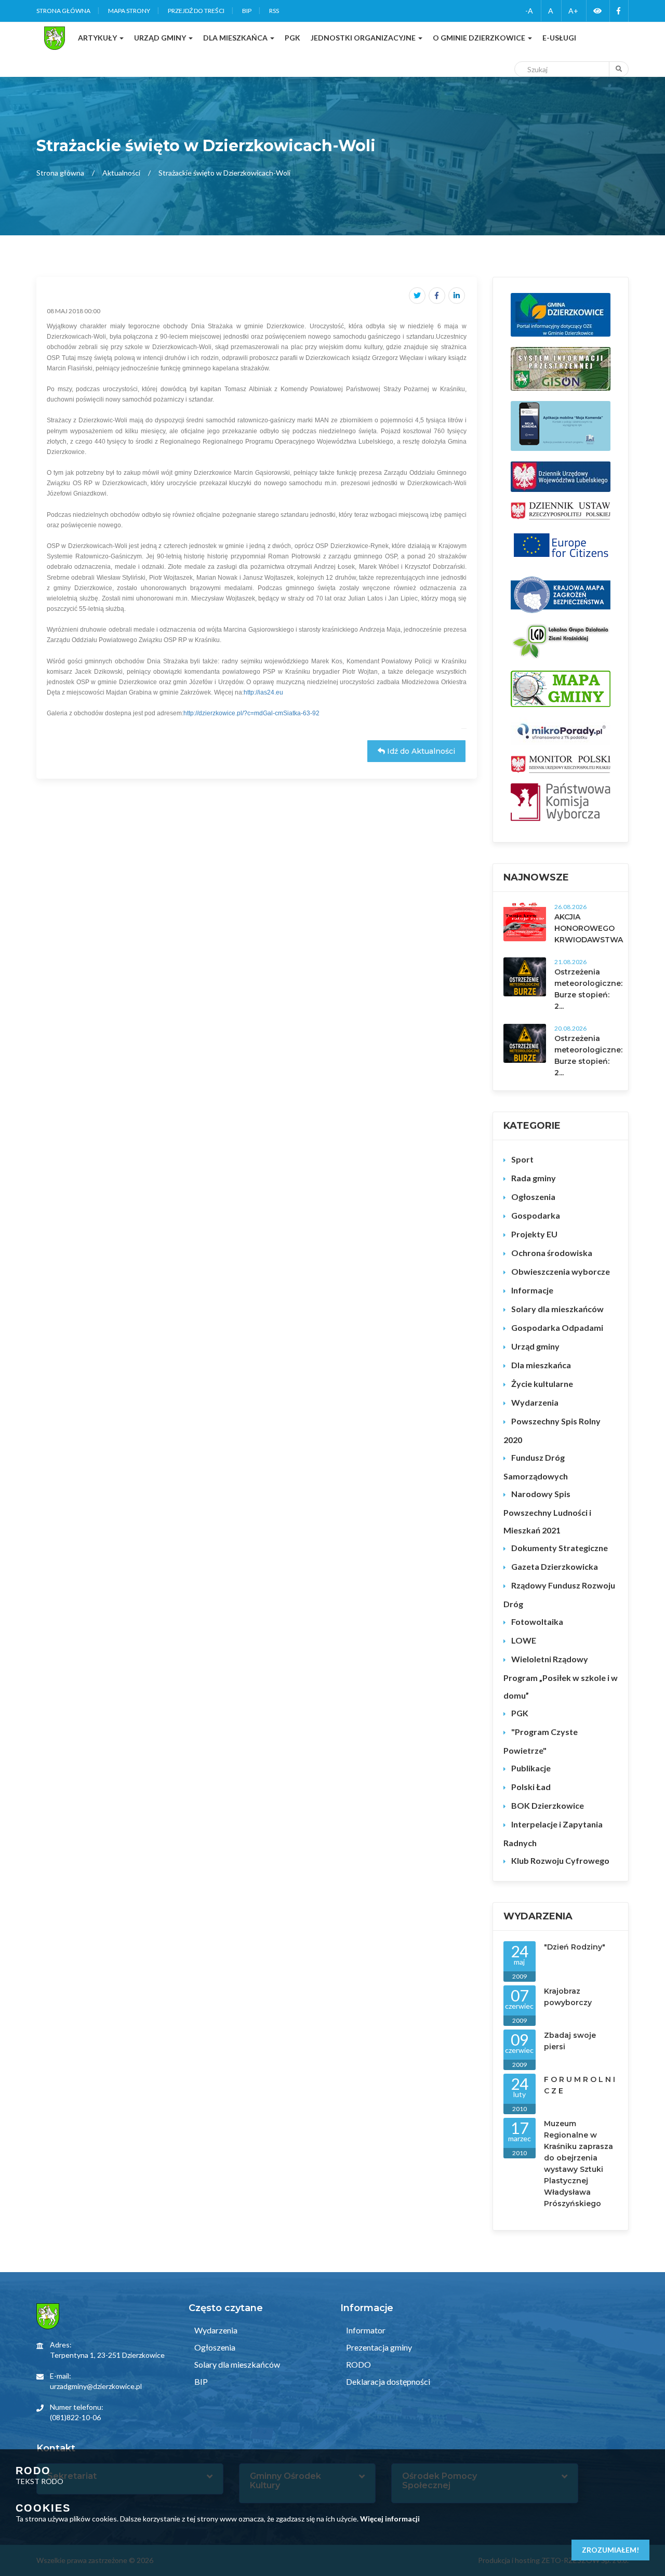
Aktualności (121, 173)
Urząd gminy (535, 1346)
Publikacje (531, 1768)
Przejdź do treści (196, 11)
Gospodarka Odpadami (557, 1327)
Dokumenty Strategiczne (560, 1548)
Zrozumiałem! (610, 2550)
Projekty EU (534, 1234)
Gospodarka (536, 1215)
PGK (520, 1713)
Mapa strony (129, 11)
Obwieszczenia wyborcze (561, 1271)
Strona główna (63, 11)
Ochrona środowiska (552, 1253)
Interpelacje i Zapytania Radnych (553, 1833)
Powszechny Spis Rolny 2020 (552, 1430)
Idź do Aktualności (420, 751)
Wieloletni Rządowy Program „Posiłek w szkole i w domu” (561, 1677)
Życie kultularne (542, 1384)
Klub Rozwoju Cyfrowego (560, 1860)
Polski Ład (531, 1787)
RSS (274, 11)
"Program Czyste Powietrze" (541, 1741)
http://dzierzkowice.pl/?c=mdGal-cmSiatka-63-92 (251, 713)
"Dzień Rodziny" (575, 1947)
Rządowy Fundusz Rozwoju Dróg (559, 1594)
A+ (573, 11)
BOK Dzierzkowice (548, 1805)
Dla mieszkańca (541, 1365)
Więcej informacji (390, 2519)
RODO (358, 2364)
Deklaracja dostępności (387, 2381)
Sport (522, 1159)
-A (529, 11)
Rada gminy (534, 1178)
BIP (247, 11)
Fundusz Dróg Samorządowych (536, 1467)
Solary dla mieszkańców (557, 1309)
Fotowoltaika (537, 1621)
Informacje (532, 1290)
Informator (365, 2330)
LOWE (524, 1640)
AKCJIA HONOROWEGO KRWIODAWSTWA (589, 928)
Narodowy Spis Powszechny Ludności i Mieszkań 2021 (547, 1512)
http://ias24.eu (263, 692)
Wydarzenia (535, 1402)
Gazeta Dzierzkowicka (555, 1566)
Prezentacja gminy (378, 2347)
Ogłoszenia (533, 1197)
